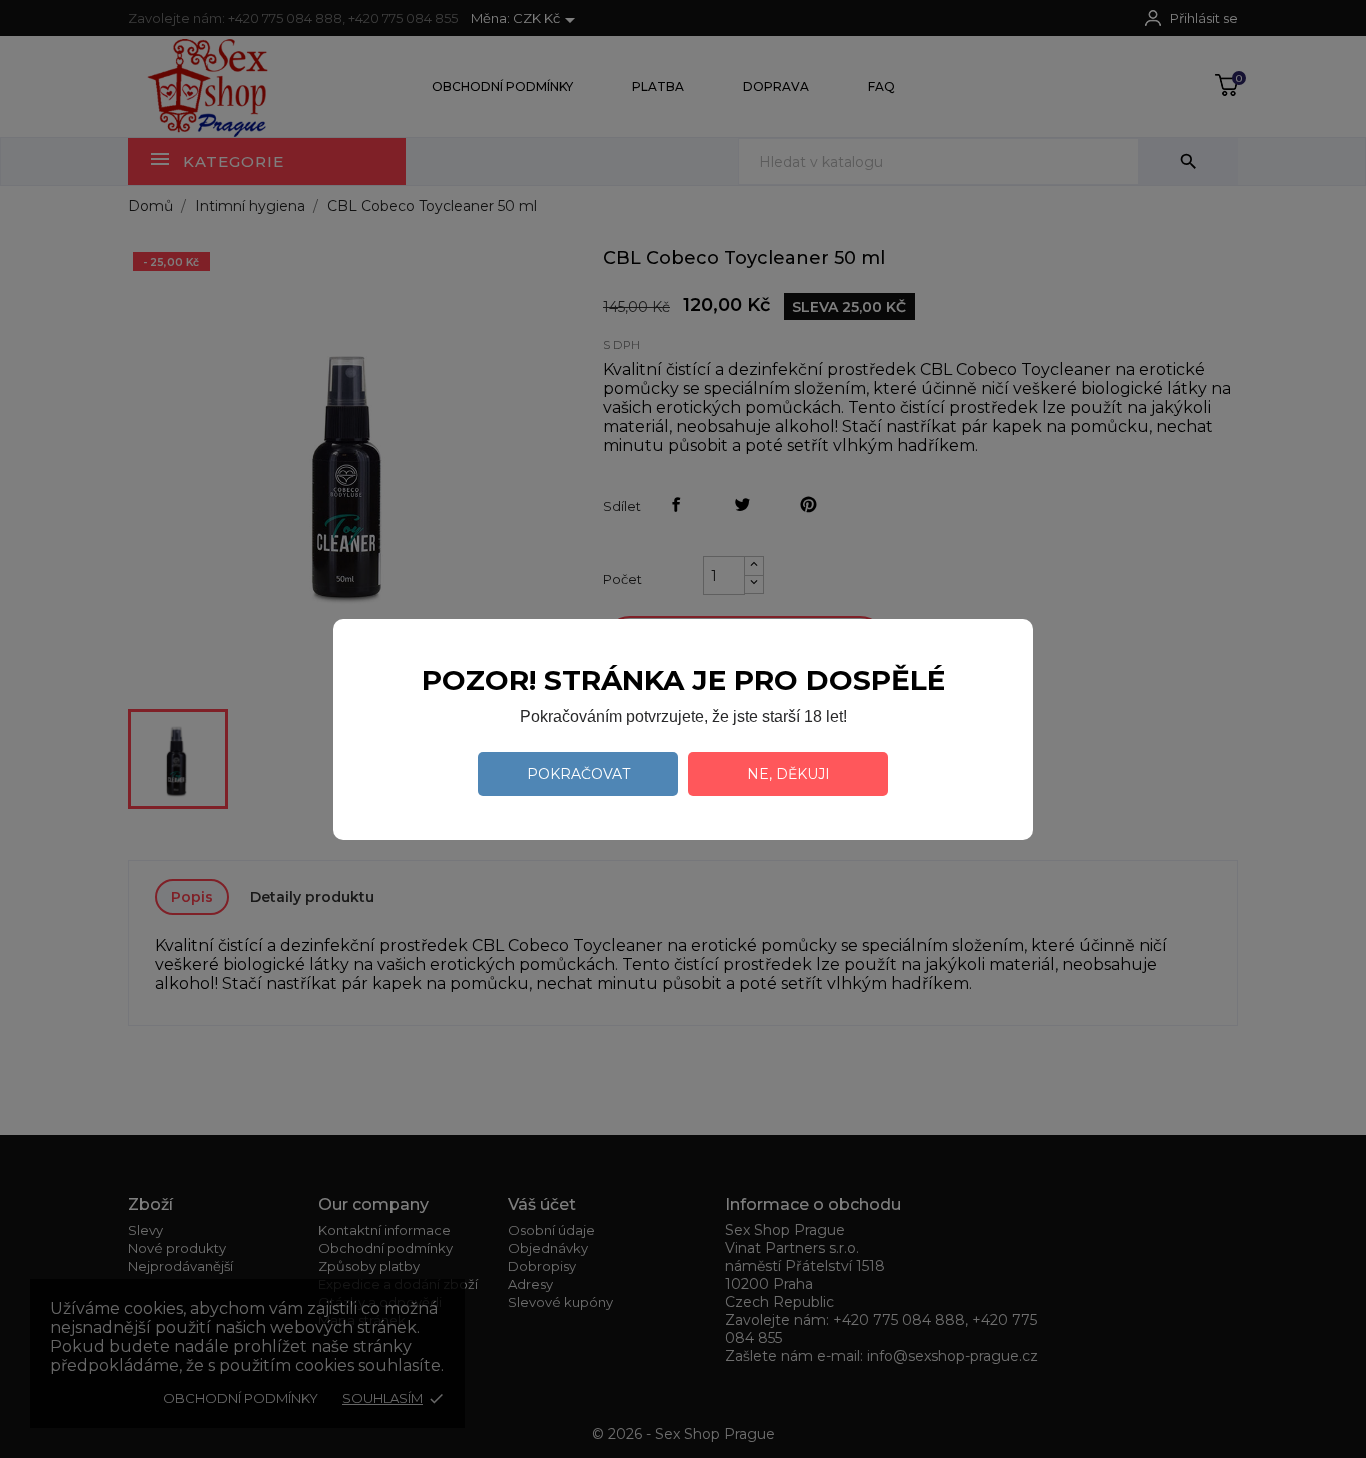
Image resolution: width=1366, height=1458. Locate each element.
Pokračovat (578, 774)
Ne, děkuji (788, 774)
